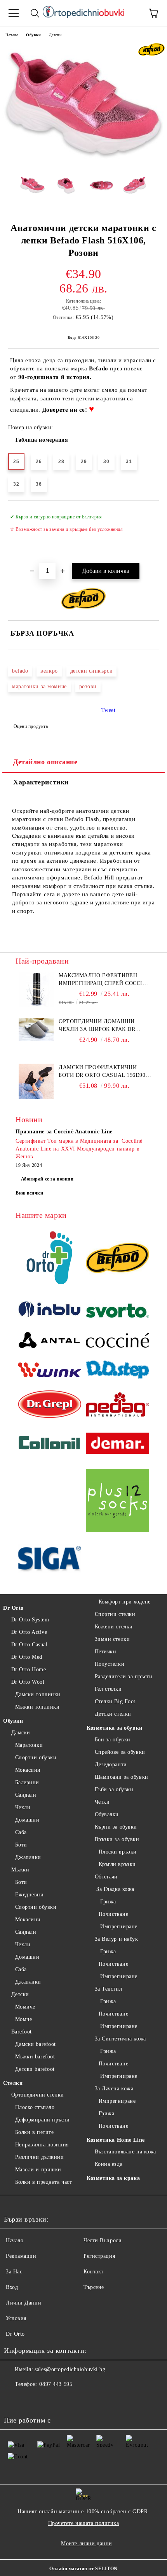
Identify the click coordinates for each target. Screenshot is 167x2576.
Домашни (27, 1820)
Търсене (94, 2287)
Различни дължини (40, 2157)
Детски (55, 35)
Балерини (27, 1782)
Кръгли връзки (117, 1864)
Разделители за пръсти (124, 1677)
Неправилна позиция (42, 2145)
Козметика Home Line (116, 2140)
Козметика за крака (113, 2178)
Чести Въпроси (103, 2240)
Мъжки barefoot (35, 2057)
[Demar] (117, 1444)
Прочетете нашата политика (84, 2523)
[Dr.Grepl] (50, 1405)
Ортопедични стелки (38, 2095)
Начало (12, 35)
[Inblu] (50, 1312)
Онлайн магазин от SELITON (83, 2569)
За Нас (14, 2272)
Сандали (26, 1795)
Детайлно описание (45, 762)
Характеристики (41, 782)
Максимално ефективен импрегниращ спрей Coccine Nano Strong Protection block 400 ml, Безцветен (104, 980)
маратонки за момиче (39, 686)
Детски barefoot (35, 2069)
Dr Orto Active (29, 1632)
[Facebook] (14, 2400)
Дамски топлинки (38, 1694)
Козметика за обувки (115, 1728)
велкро (49, 671)
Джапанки (28, 1857)
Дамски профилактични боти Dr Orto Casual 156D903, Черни (104, 1072)
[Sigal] (50, 1560)
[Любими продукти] (132, 13)
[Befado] (117, 1259)
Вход (12, 2287)
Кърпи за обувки (116, 1827)
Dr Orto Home (29, 1669)
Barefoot (22, 2032)
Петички (105, 1652)
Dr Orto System (30, 1620)
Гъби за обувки (114, 1789)
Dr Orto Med (27, 1657)
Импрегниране (118, 1927)
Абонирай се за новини (47, 1179)
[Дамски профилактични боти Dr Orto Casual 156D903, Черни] (36, 1097)
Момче (23, 2019)
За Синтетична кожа (120, 2039)
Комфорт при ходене (125, 1602)
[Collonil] (50, 1445)
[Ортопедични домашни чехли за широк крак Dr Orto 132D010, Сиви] (36, 1039)
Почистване (113, 1914)
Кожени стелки (114, 1627)
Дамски (21, 1733)
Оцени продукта (31, 726)
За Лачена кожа (114, 2089)
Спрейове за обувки (120, 1752)
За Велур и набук (117, 1939)
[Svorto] (117, 1312)
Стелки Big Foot (115, 1701)
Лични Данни (23, 2303)
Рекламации (21, 2256)
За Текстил (108, 1989)
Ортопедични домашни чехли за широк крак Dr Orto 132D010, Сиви (97, 1026)
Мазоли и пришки (38, 2170)
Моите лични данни (87, 2543)
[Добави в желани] (148, 513)
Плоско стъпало (35, 2107)
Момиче (25, 2007)
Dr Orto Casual (29, 1645)
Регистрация (99, 2256)
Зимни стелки (112, 1639)
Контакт (94, 2272)
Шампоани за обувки (122, 1777)
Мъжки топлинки (37, 1707)
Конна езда (109, 2164)
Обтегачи (106, 1877)
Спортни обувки (36, 1758)
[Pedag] (117, 1405)
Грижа (107, 1902)
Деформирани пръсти (43, 2120)
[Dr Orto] (50, 1259)
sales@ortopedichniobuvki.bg (70, 2369)
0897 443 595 (56, 2384)
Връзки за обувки (117, 1839)
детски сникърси (91, 671)
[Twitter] (31, 2400)
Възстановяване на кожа (125, 2152)
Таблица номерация (42, 440)
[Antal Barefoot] (50, 1342)
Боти (21, 1845)
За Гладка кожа (115, 1889)
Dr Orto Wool (28, 1682)
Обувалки (107, 1814)
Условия (16, 2318)
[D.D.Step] (117, 1371)
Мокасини (28, 1770)
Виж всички (30, 1193)
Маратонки (29, 1745)
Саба (21, 1832)
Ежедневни (30, 1895)
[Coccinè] (117, 1341)
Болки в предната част (43, 2182)
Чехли (23, 1807)
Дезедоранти (111, 1765)
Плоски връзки (118, 1852)
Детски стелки (113, 1714)
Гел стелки (108, 1689)
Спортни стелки (115, 1614)
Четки (102, 1802)
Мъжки (20, 1870)
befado (20, 671)
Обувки (33, 35)
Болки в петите (34, 2132)
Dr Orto (13, 1608)
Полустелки (110, 1664)
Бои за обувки (113, 1740)
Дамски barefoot (36, 2044)
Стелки (13, 2083)
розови (88, 686)
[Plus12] (117, 1502)
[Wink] (50, 1371)
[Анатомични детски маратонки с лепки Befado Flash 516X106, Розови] (83, 164)
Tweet (109, 710)
